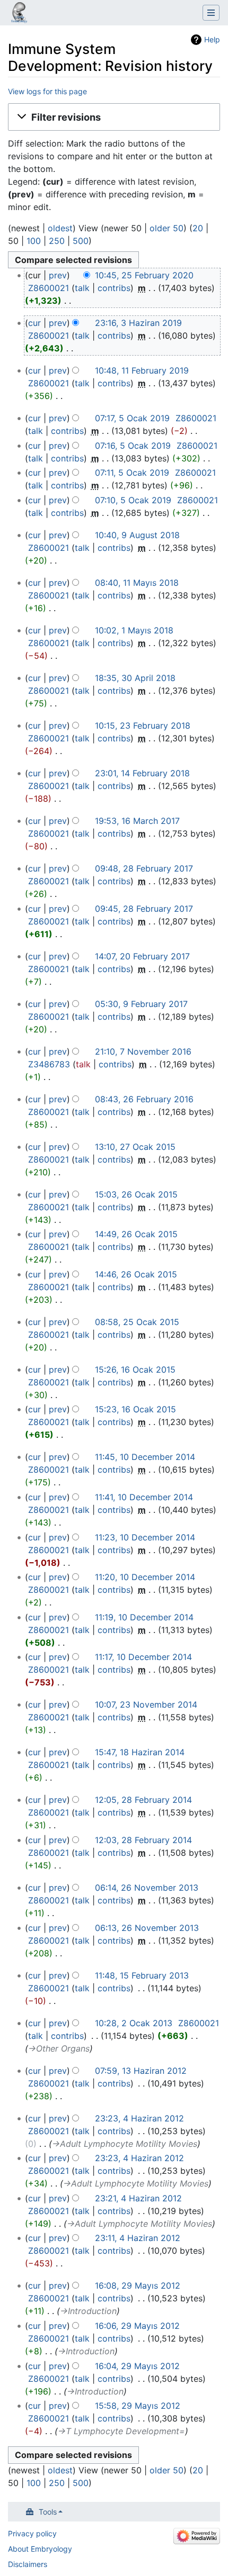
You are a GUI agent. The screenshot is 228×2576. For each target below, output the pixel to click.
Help (212, 39)
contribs (114, 288)
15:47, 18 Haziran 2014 (140, 1752)
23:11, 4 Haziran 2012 (138, 2238)
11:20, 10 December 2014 (145, 1577)
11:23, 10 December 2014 (145, 1537)
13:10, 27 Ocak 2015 (135, 1147)
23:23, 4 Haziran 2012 (139, 2118)
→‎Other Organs (59, 2048)
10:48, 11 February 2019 (142, 370)
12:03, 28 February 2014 (143, 1840)
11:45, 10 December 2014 (145, 1457)
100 (34, 241)
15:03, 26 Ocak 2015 (136, 1194)
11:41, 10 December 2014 (144, 1497)
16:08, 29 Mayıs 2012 (138, 2285)
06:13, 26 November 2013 (147, 1928)
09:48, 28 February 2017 (144, 868)
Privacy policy (32, 2533)
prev (58, 275)
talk (82, 288)
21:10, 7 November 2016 (143, 1051)
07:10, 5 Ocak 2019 (133, 500)
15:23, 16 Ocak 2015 (135, 1409)
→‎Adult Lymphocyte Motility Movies (125, 2144)
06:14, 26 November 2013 (147, 1888)
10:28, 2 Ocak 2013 (134, 2023)
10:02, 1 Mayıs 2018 (134, 630)
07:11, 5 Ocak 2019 (132, 473)
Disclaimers (28, 2564)
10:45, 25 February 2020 (144, 275)
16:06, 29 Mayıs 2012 (137, 2326)
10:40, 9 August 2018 (137, 535)
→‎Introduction (88, 2311)
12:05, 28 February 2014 (143, 1800)
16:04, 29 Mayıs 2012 (137, 2366)
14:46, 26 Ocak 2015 (136, 1274)
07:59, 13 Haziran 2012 (141, 2071)
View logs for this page (47, 91)
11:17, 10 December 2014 (143, 1657)
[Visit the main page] (19, 14)
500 (81, 241)
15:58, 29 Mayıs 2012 (138, 2406)
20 (198, 228)
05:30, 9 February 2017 (141, 1004)
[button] (114, 117)
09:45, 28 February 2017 (144, 909)
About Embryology (40, 2549)
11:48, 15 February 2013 (142, 1975)
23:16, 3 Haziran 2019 (138, 323)
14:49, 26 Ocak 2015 (136, 1234)
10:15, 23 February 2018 (143, 725)
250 (57, 241)
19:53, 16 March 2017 (137, 821)
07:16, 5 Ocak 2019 (133, 446)
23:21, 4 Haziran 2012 (138, 2198)
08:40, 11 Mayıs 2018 (137, 583)
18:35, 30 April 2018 (135, 678)
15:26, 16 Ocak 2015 (135, 1369)
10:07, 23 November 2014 (146, 1704)
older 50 (166, 228)
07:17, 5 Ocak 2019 (132, 418)
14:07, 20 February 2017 (142, 956)
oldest (60, 228)
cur (34, 323)
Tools (48, 2512)
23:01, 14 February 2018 (142, 773)
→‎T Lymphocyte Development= (121, 2431)
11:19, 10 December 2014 (144, 1617)
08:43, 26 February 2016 (144, 1099)
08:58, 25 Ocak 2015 (137, 1322)
